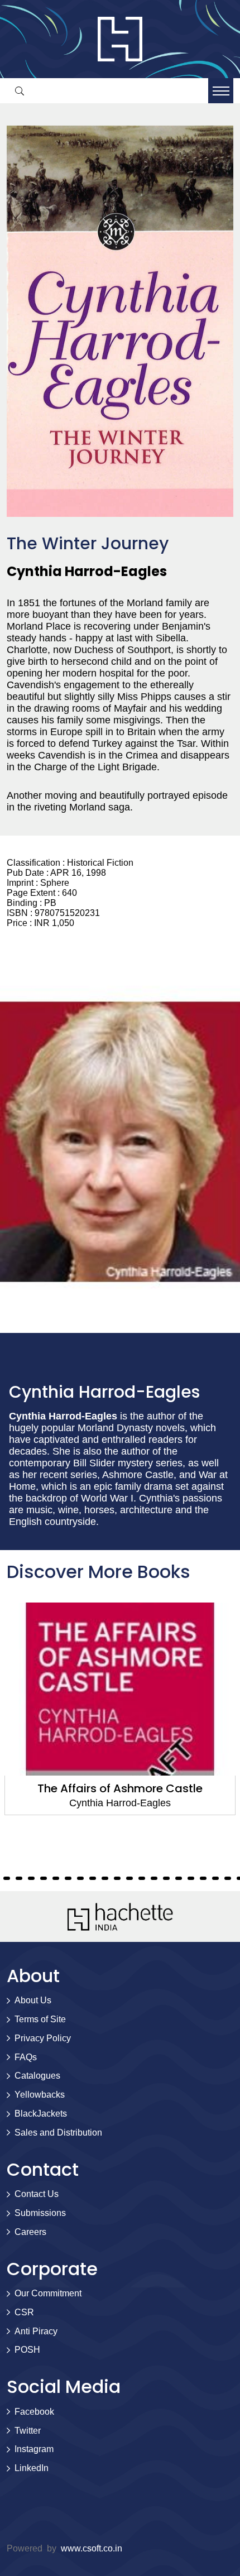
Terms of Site (40, 2019)
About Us (33, 2000)
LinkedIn (32, 2468)
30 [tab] (166, 1878)
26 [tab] (117, 1878)
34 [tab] (215, 1878)
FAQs (26, 2057)
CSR (24, 2312)
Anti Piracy (36, 2331)
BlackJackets (41, 2114)
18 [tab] (19, 1878)
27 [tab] (129, 1878)
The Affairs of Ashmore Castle (120, 1788)
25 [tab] (105, 1878)
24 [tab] (93, 1878)
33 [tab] (203, 1878)
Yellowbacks (40, 2095)
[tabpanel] (120, 1709)
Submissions (40, 2213)
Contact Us (37, 2194)
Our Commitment (48, 2293)
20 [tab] (44, 1878)
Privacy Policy (43, 2038)
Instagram (34, 2449)
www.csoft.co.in (92, 2548)
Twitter (28, 2431)
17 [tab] (7, 1878)
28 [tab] (142, 1878)
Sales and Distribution (58, 2133)
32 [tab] (191, 1878)
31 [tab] (179, 1878)
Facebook (34, 2412)
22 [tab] (68, 1878)
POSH (27, 2350)
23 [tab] (80, 1878)
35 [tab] (228, 1878)
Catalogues (37, 2076)
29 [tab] (154, 1878)
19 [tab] (31, 1878)
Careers (30, 2232)
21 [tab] (56, 1878)
